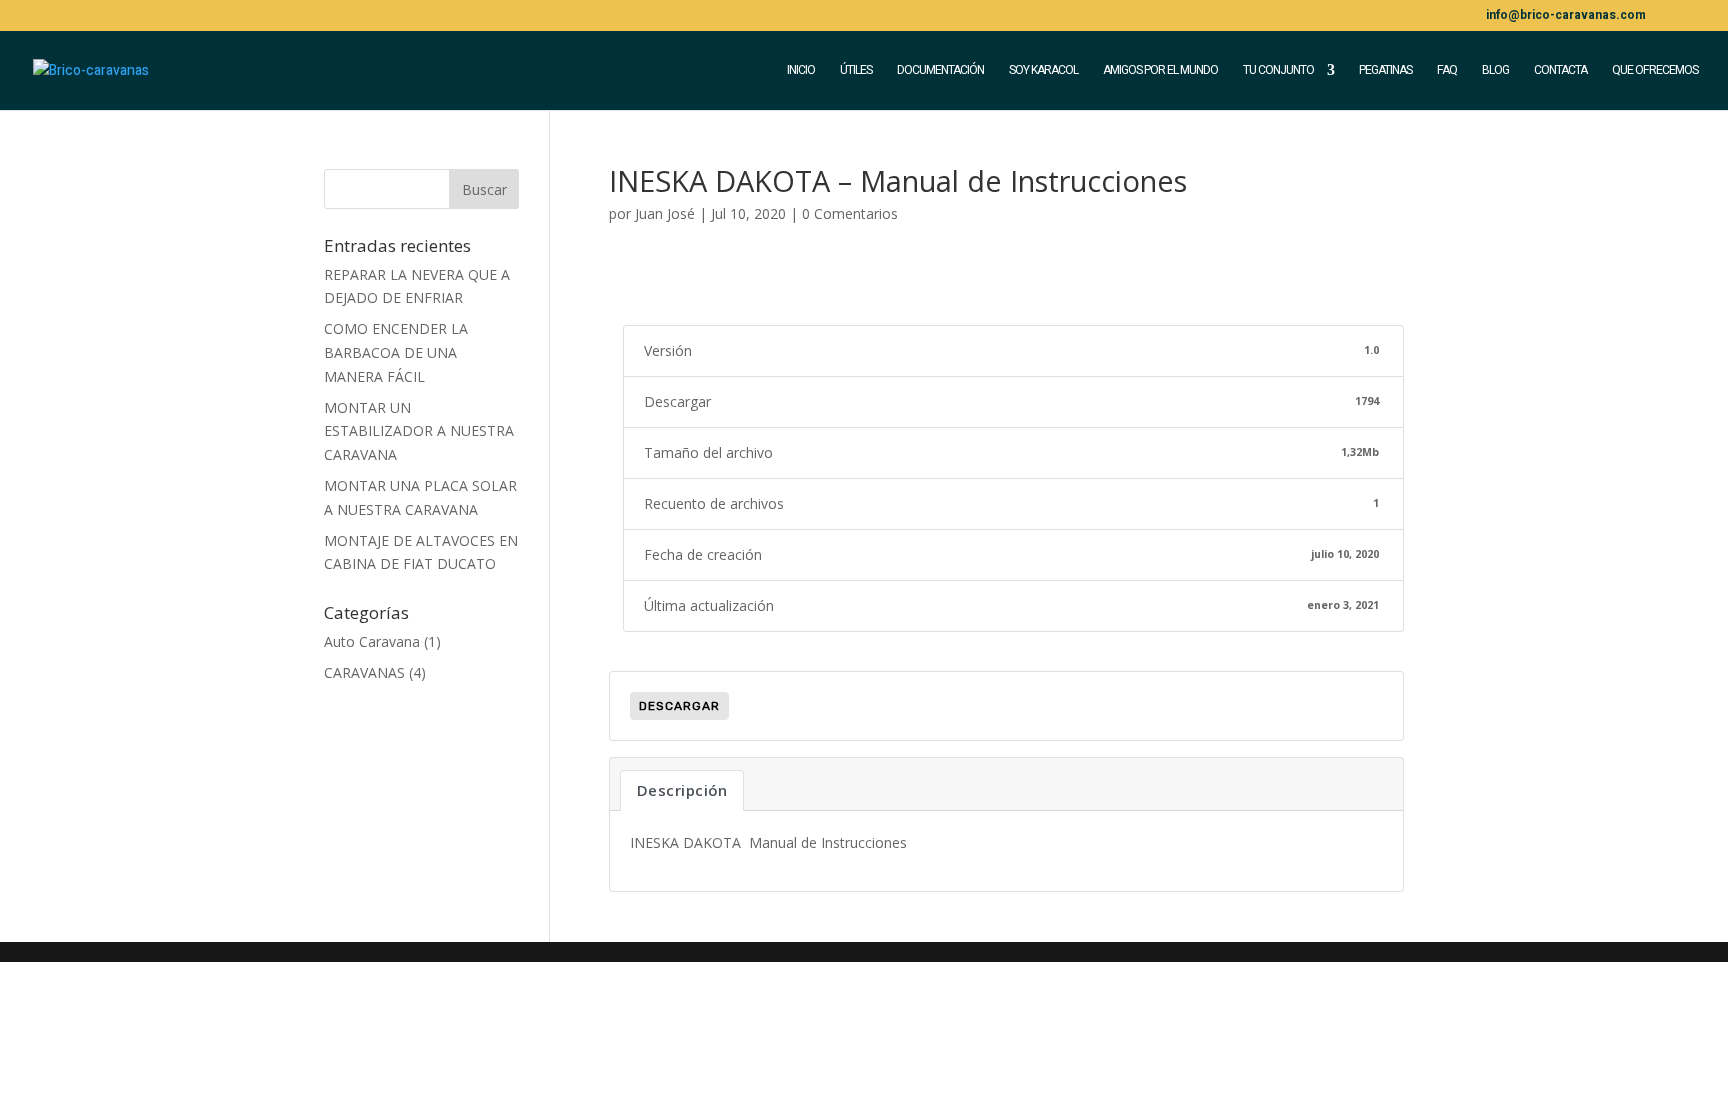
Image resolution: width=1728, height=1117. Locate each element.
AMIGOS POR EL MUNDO (1160, 71)
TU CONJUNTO (1278, 71)
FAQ (1447, 71)
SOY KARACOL (1043, 71)
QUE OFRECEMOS (1655, 71)
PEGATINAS (1385, 71)
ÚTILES (856, 71)
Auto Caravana (372, 641)
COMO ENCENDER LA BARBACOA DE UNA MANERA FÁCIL (396, 352)
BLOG (1495, 71)
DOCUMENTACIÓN (940, 71)
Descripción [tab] (682, 790)
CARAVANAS (364, 672)
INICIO (801, 71)
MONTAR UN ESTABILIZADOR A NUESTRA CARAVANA (419, 431)
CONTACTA (1560, 71)
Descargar (679, 706)
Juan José (665, 213)
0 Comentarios (850, 213)
